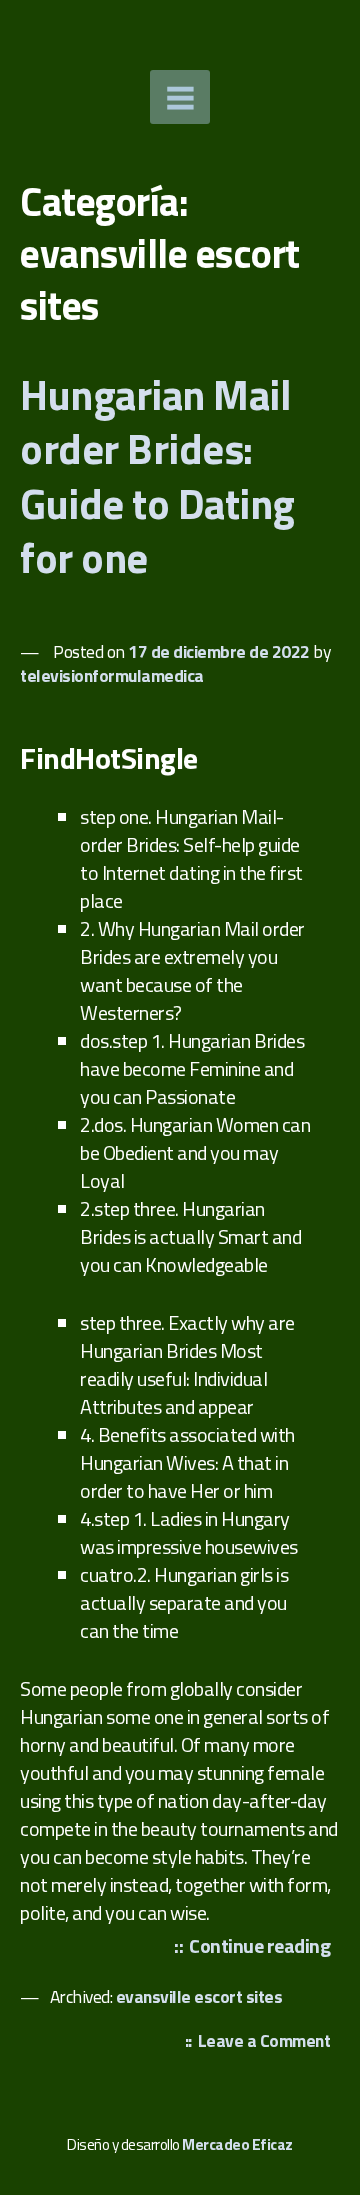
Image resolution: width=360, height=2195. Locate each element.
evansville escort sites (199, 1996)
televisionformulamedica (112, 675)
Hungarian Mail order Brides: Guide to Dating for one (157, 476)
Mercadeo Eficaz (237, 2144)
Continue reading (264, 1947)
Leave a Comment (269, 2042)
